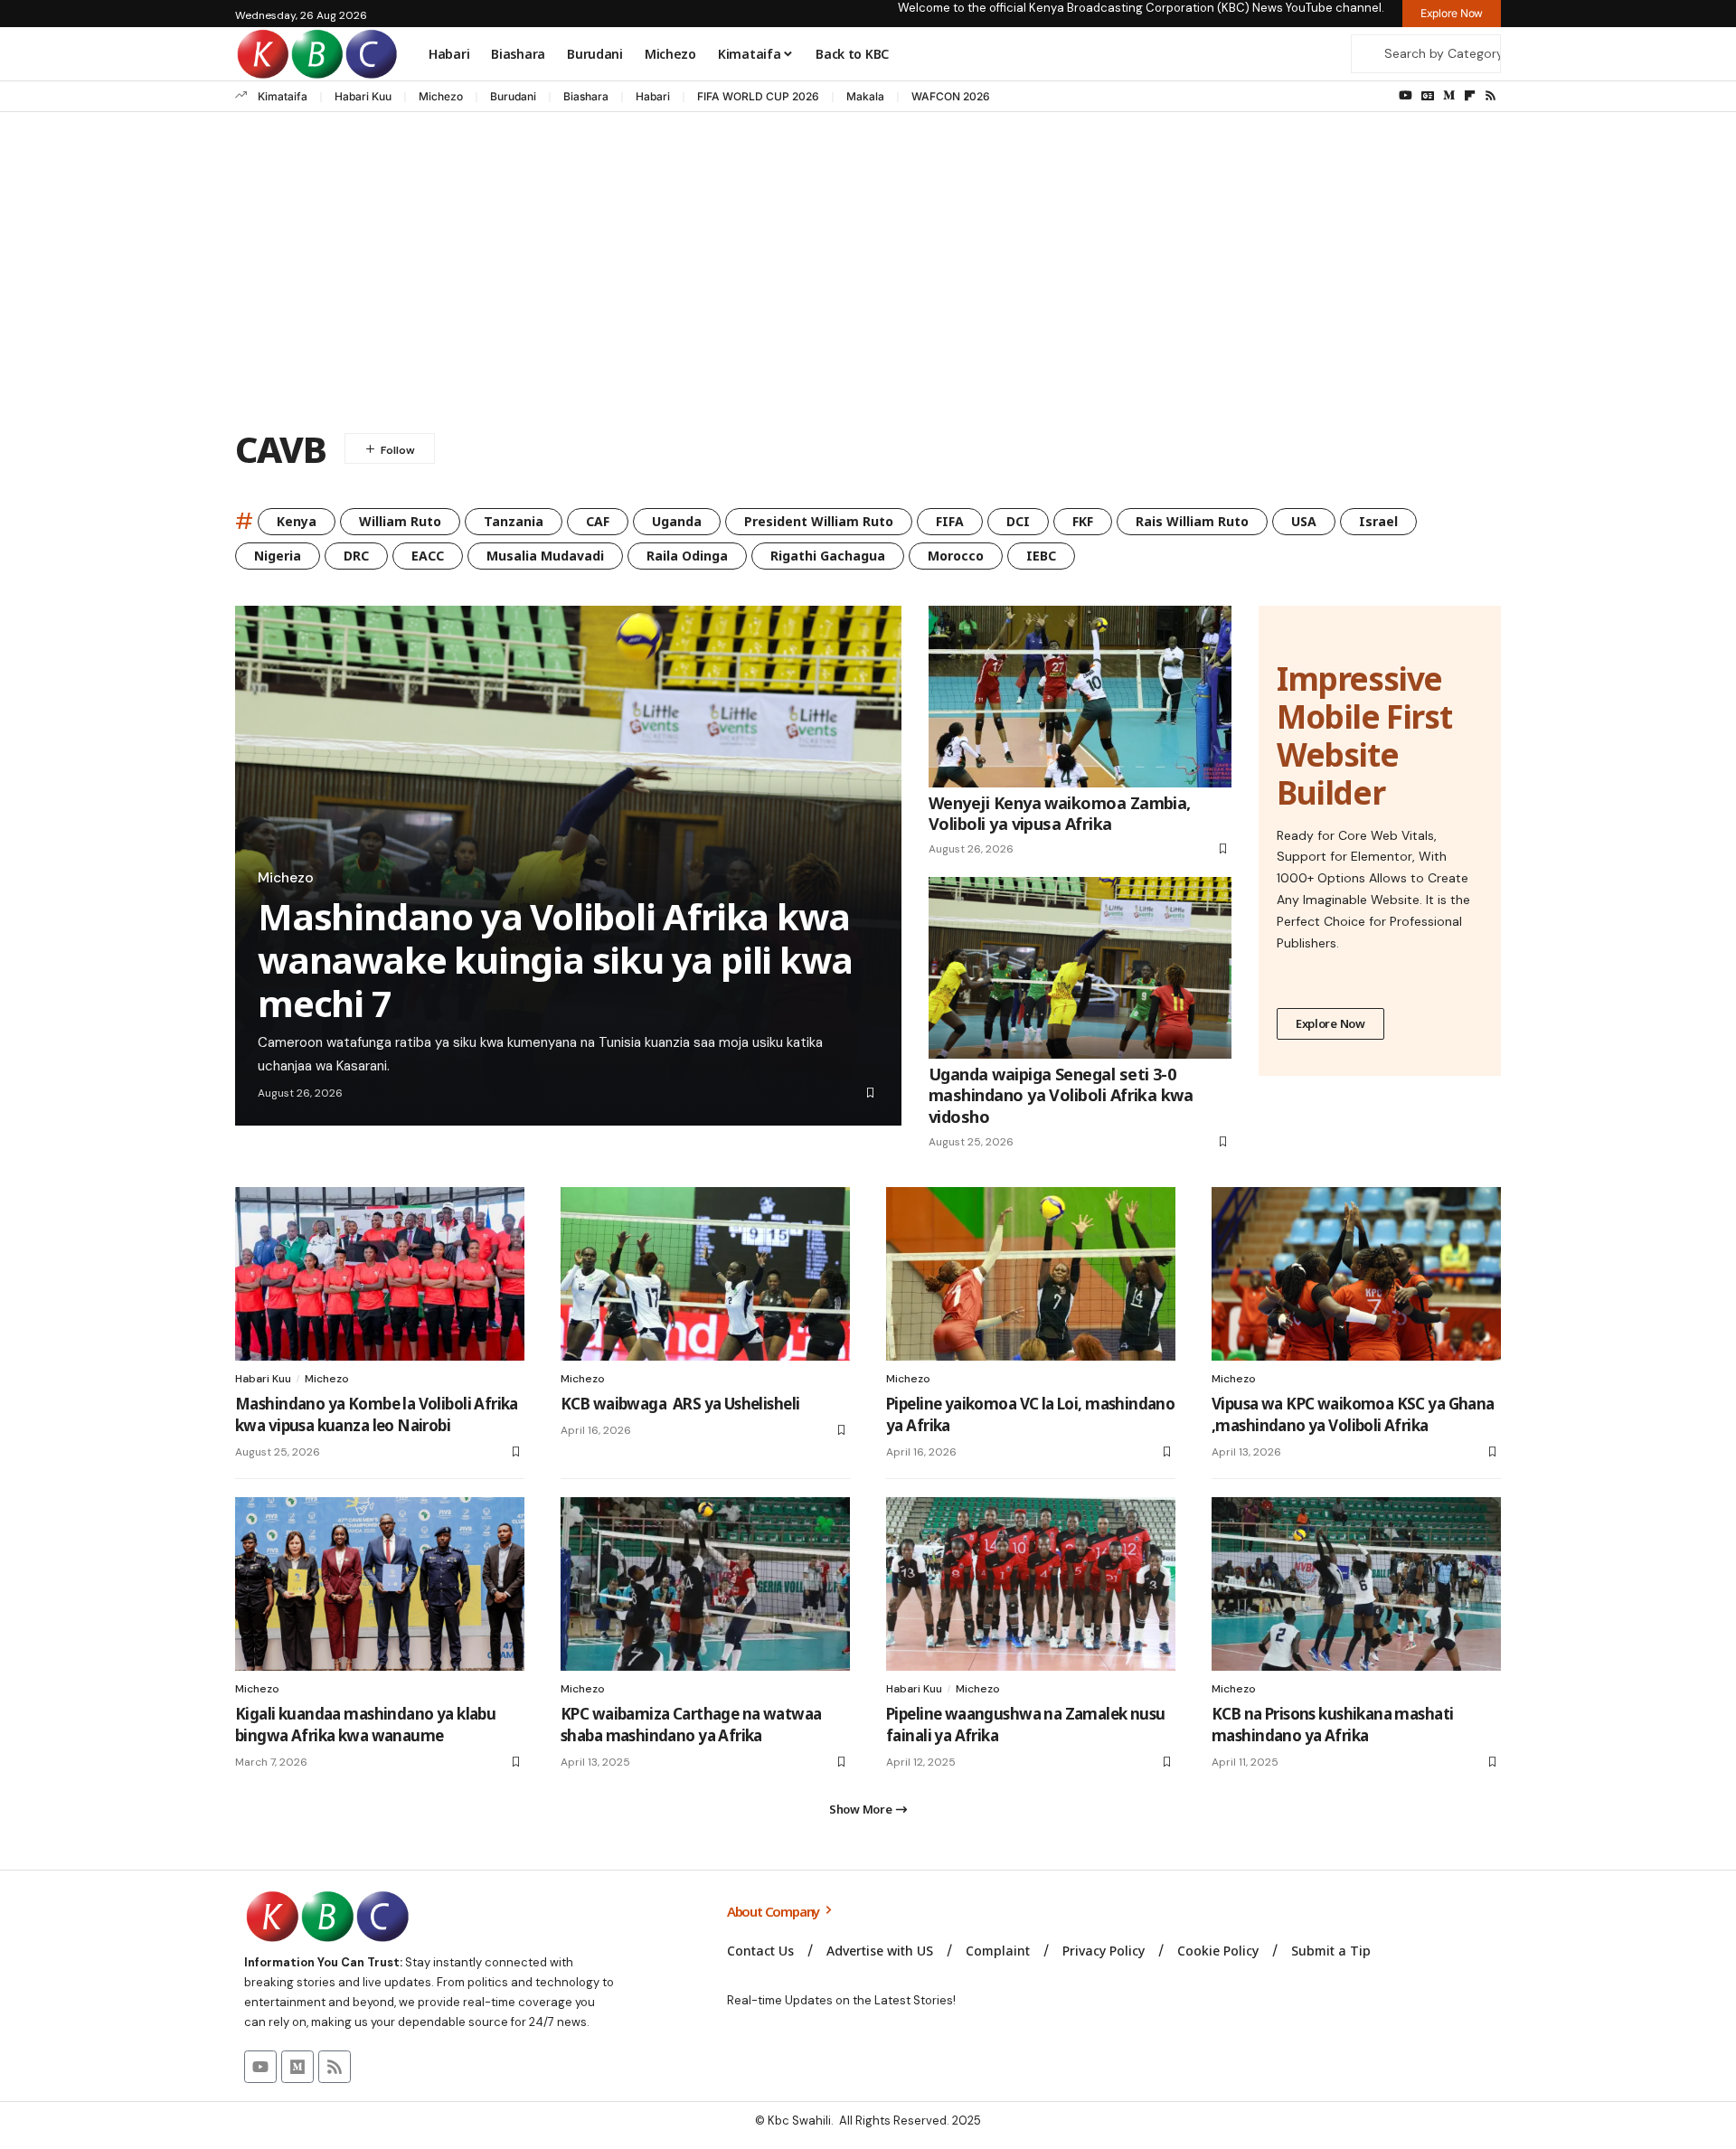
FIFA (950, 521)
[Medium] (1449, 96)
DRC (356, 556)
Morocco (956, 556)
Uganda (677, 521)
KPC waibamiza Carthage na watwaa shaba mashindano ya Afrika (691, 1725)
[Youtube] (260, 2067)
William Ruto (400, 521)
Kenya (297, 521)
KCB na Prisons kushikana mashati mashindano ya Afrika (1332, 1725)
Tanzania (514, 521)
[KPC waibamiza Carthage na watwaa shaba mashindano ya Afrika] (705, 1584)
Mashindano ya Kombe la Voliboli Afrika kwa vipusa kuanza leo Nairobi (377, 1414)
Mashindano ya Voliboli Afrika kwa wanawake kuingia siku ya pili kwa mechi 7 (555, 960)
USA (1304, 521)
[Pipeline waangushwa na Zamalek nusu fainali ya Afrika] (1031, 1584)
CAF (598, 521)
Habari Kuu (363, 96)
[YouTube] (1406, 96)
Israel (1378, 521)
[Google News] (1428, 96)
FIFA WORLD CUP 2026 (758, 96)
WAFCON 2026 (951, 96)
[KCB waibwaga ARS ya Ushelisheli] (705, 1274)
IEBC (1041, 556)
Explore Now (1330, 1023)
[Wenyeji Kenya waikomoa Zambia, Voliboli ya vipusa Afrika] (1080, 697)
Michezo (441, 96)
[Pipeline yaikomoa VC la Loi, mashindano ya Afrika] (1031, 1274)
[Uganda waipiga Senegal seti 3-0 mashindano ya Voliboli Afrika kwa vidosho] (1080, 968)
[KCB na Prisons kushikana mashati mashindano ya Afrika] (1356, 1584)
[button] (868, 1809)
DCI (1018, 521)
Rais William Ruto (1192, 521)
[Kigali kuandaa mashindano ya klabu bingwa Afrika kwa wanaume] (380, 1584)
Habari (653, 96)
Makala (865, 96)
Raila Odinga (687, 556)
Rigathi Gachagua (828, 556)
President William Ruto (819, 521)
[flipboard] (1470, 96)
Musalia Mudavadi (545, 556)
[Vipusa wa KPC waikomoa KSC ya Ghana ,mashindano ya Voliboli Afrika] (1356, 1274)
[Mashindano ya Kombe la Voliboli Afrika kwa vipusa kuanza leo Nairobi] (380, 1274)
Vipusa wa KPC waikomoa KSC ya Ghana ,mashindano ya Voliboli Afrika (1353, 1414)
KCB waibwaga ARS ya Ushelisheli (680, 1404)
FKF (1083, 521)
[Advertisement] (868, 275)
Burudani (513, 96)
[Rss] (1491, 96)
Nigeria (278, 556)
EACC (428, 556)
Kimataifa (283, 96)
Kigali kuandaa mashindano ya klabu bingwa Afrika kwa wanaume (365, 1725)
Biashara (586, 96)
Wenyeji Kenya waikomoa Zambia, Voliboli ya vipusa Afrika (1060, 813)
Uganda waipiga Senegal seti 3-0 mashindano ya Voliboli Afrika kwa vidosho (1061, 1095)
